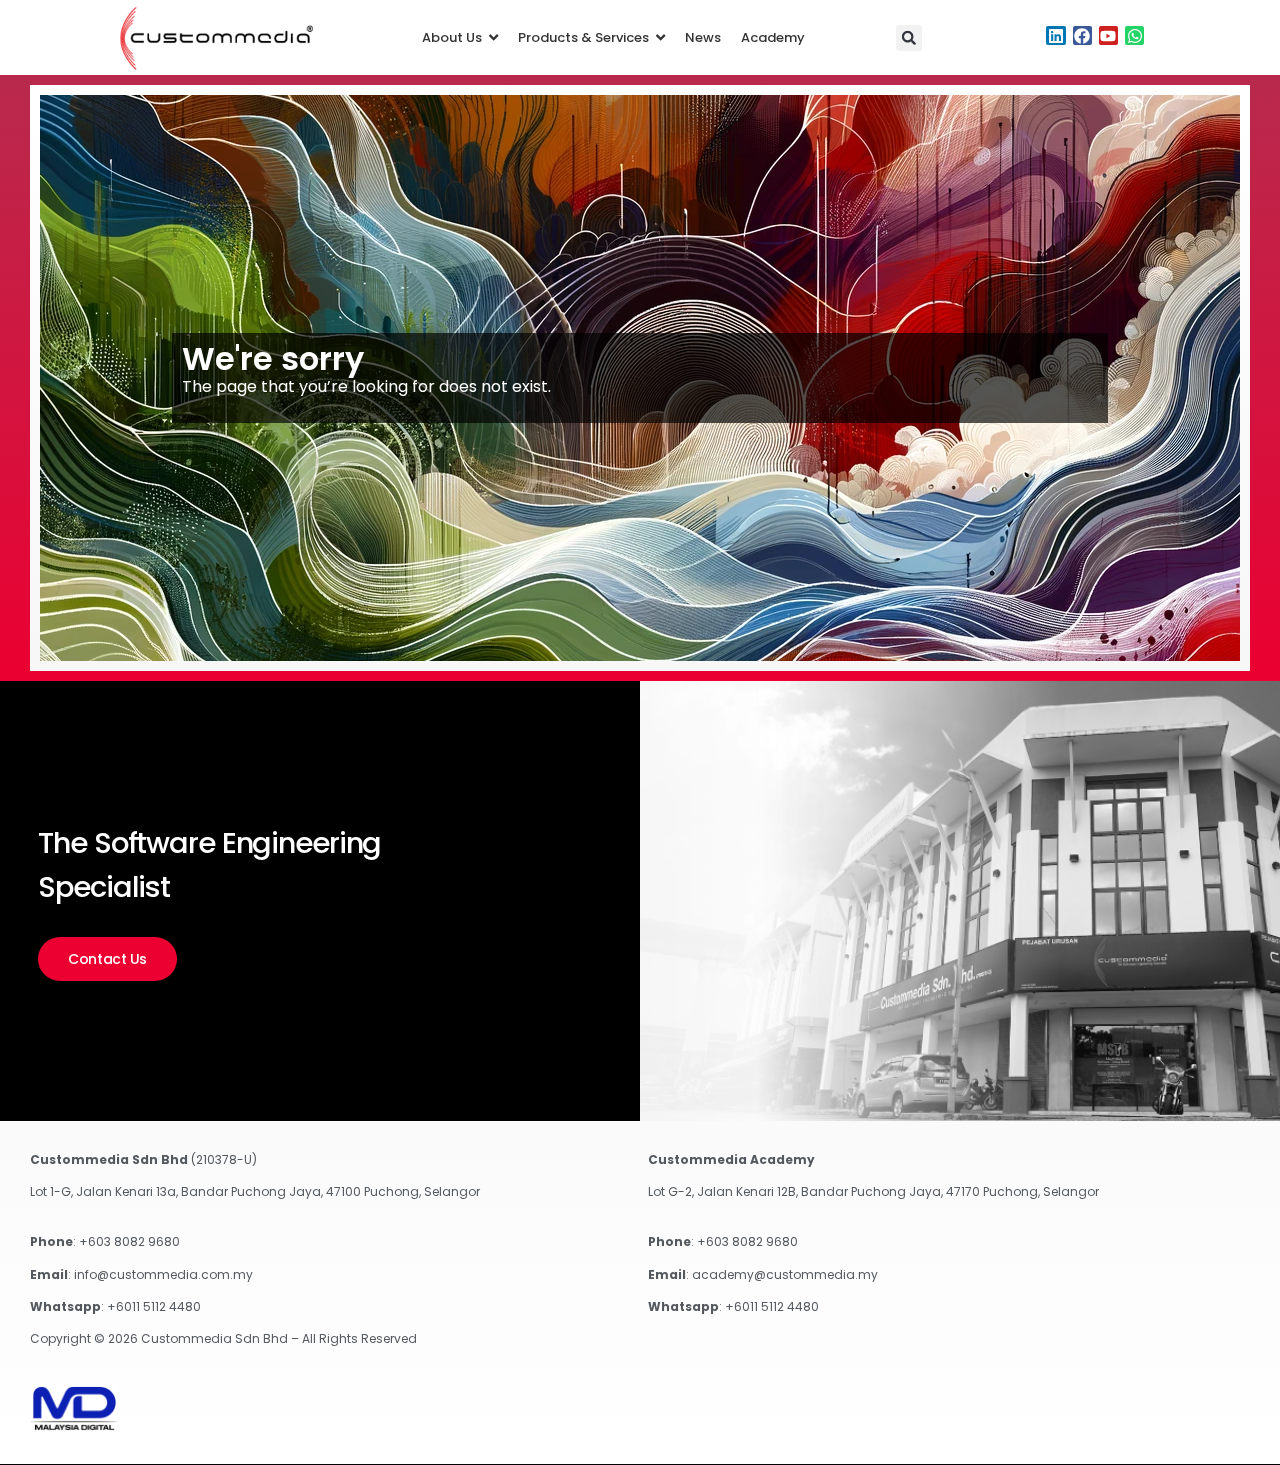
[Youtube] (1108, 35)
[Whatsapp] (1134, 35)
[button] (909, 38)
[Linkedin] (1055, 35)
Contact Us (107, 959)
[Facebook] (1082, 35)
